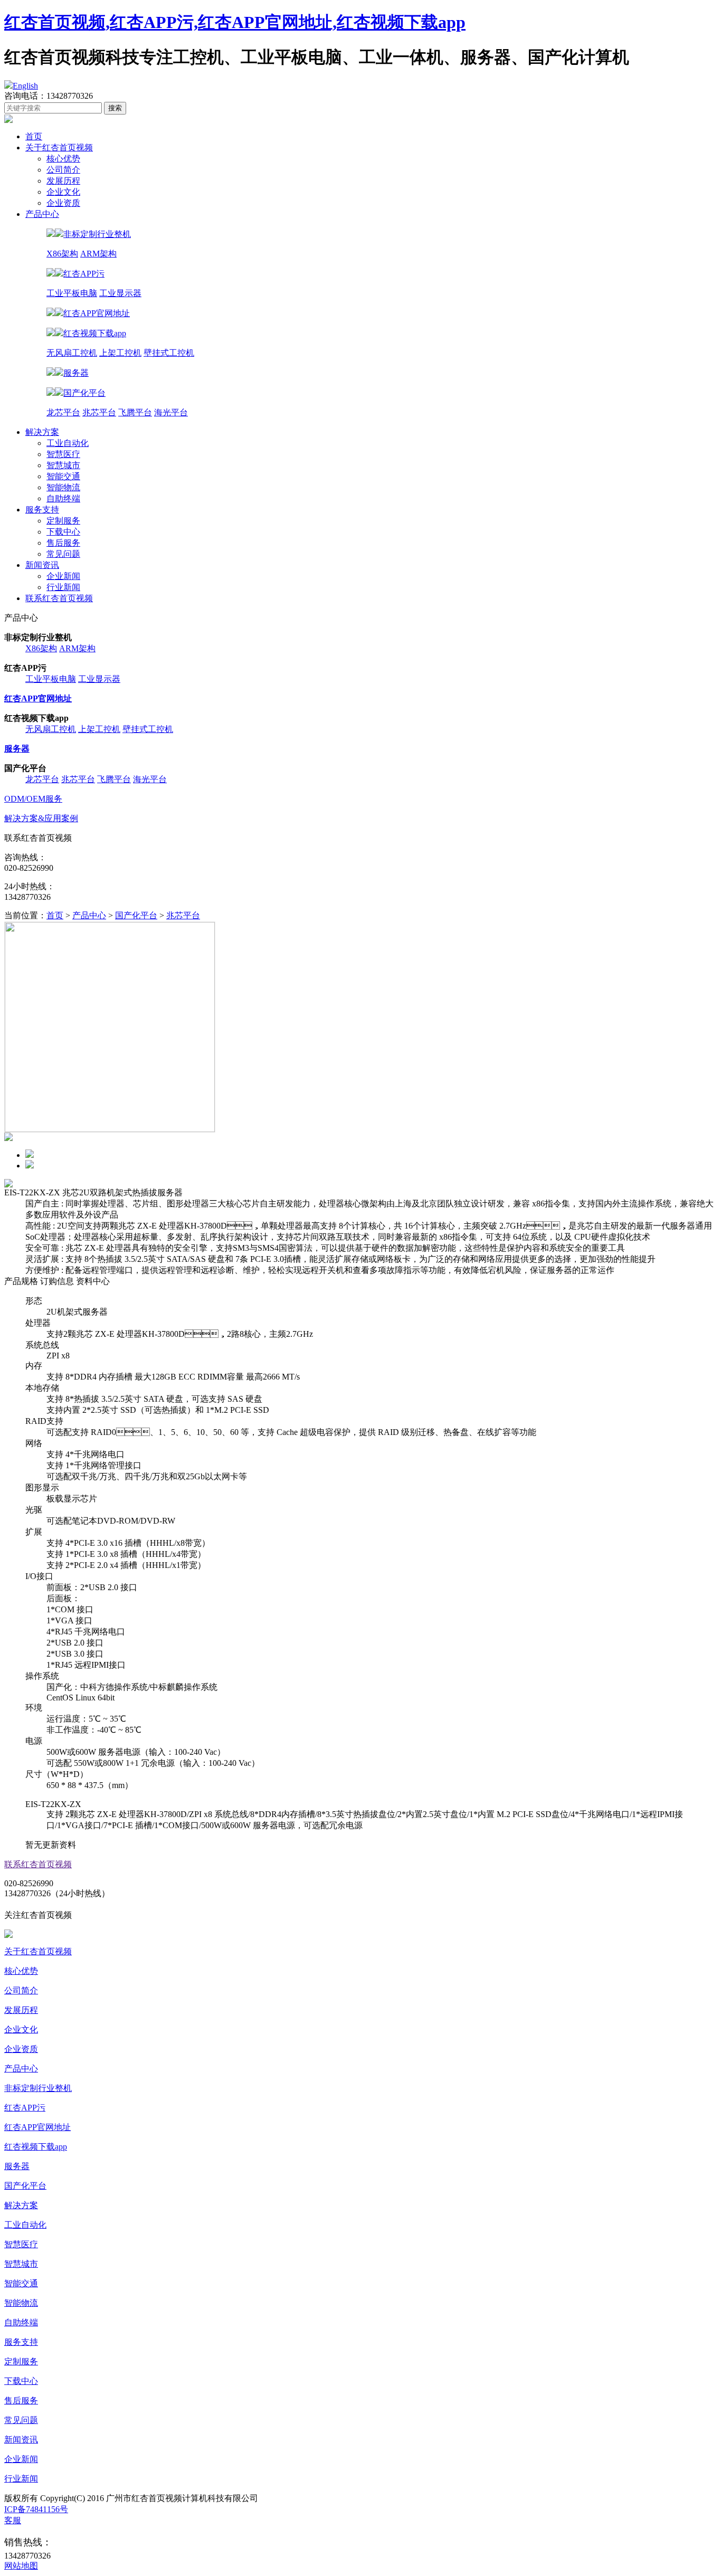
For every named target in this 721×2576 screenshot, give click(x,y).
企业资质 (63, 203)
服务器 (17, 2166)
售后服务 (63, 543)
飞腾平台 (135, 412)
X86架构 (62, 254)
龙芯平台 (63, 412)
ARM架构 (98, 254)
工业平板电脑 (72, 293)
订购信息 (57, 1281)
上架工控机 (120, 353)
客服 (13, 2520)
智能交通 (63, 476)
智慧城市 (63, 465)
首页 (34, 136)
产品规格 (21, 1281)
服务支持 (42, 510)
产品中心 (42, 214)
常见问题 (63, 554)
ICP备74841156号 (36, 2509)
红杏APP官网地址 (37, 2127)
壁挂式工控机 (169, 353)
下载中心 (63, 532)
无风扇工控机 (72, 353)
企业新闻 (63, 576)
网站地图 (21, 2566)
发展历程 (63, 181)
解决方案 (42, 432)
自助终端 (63, 498)
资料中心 (93, 1281)
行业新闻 (63, 587)
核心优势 (63, 159)
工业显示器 (120, 293)
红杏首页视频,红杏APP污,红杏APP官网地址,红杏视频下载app (235, 22)
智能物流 (63, 487)
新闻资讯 (42, 565)
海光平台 (171, 412)
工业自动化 (68, 443)
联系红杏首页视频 (59, 598)
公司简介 (63, 170)
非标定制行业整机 (38, 2088)
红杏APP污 (25, 2108)
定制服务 (63, 521)
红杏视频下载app (36, 2147)
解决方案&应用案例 (41, 818)
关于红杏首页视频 (59, 148)
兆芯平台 (99, 412)
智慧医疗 (63, 454)
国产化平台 (136, 915)
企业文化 (63, 192)
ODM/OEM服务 (33, 799)
